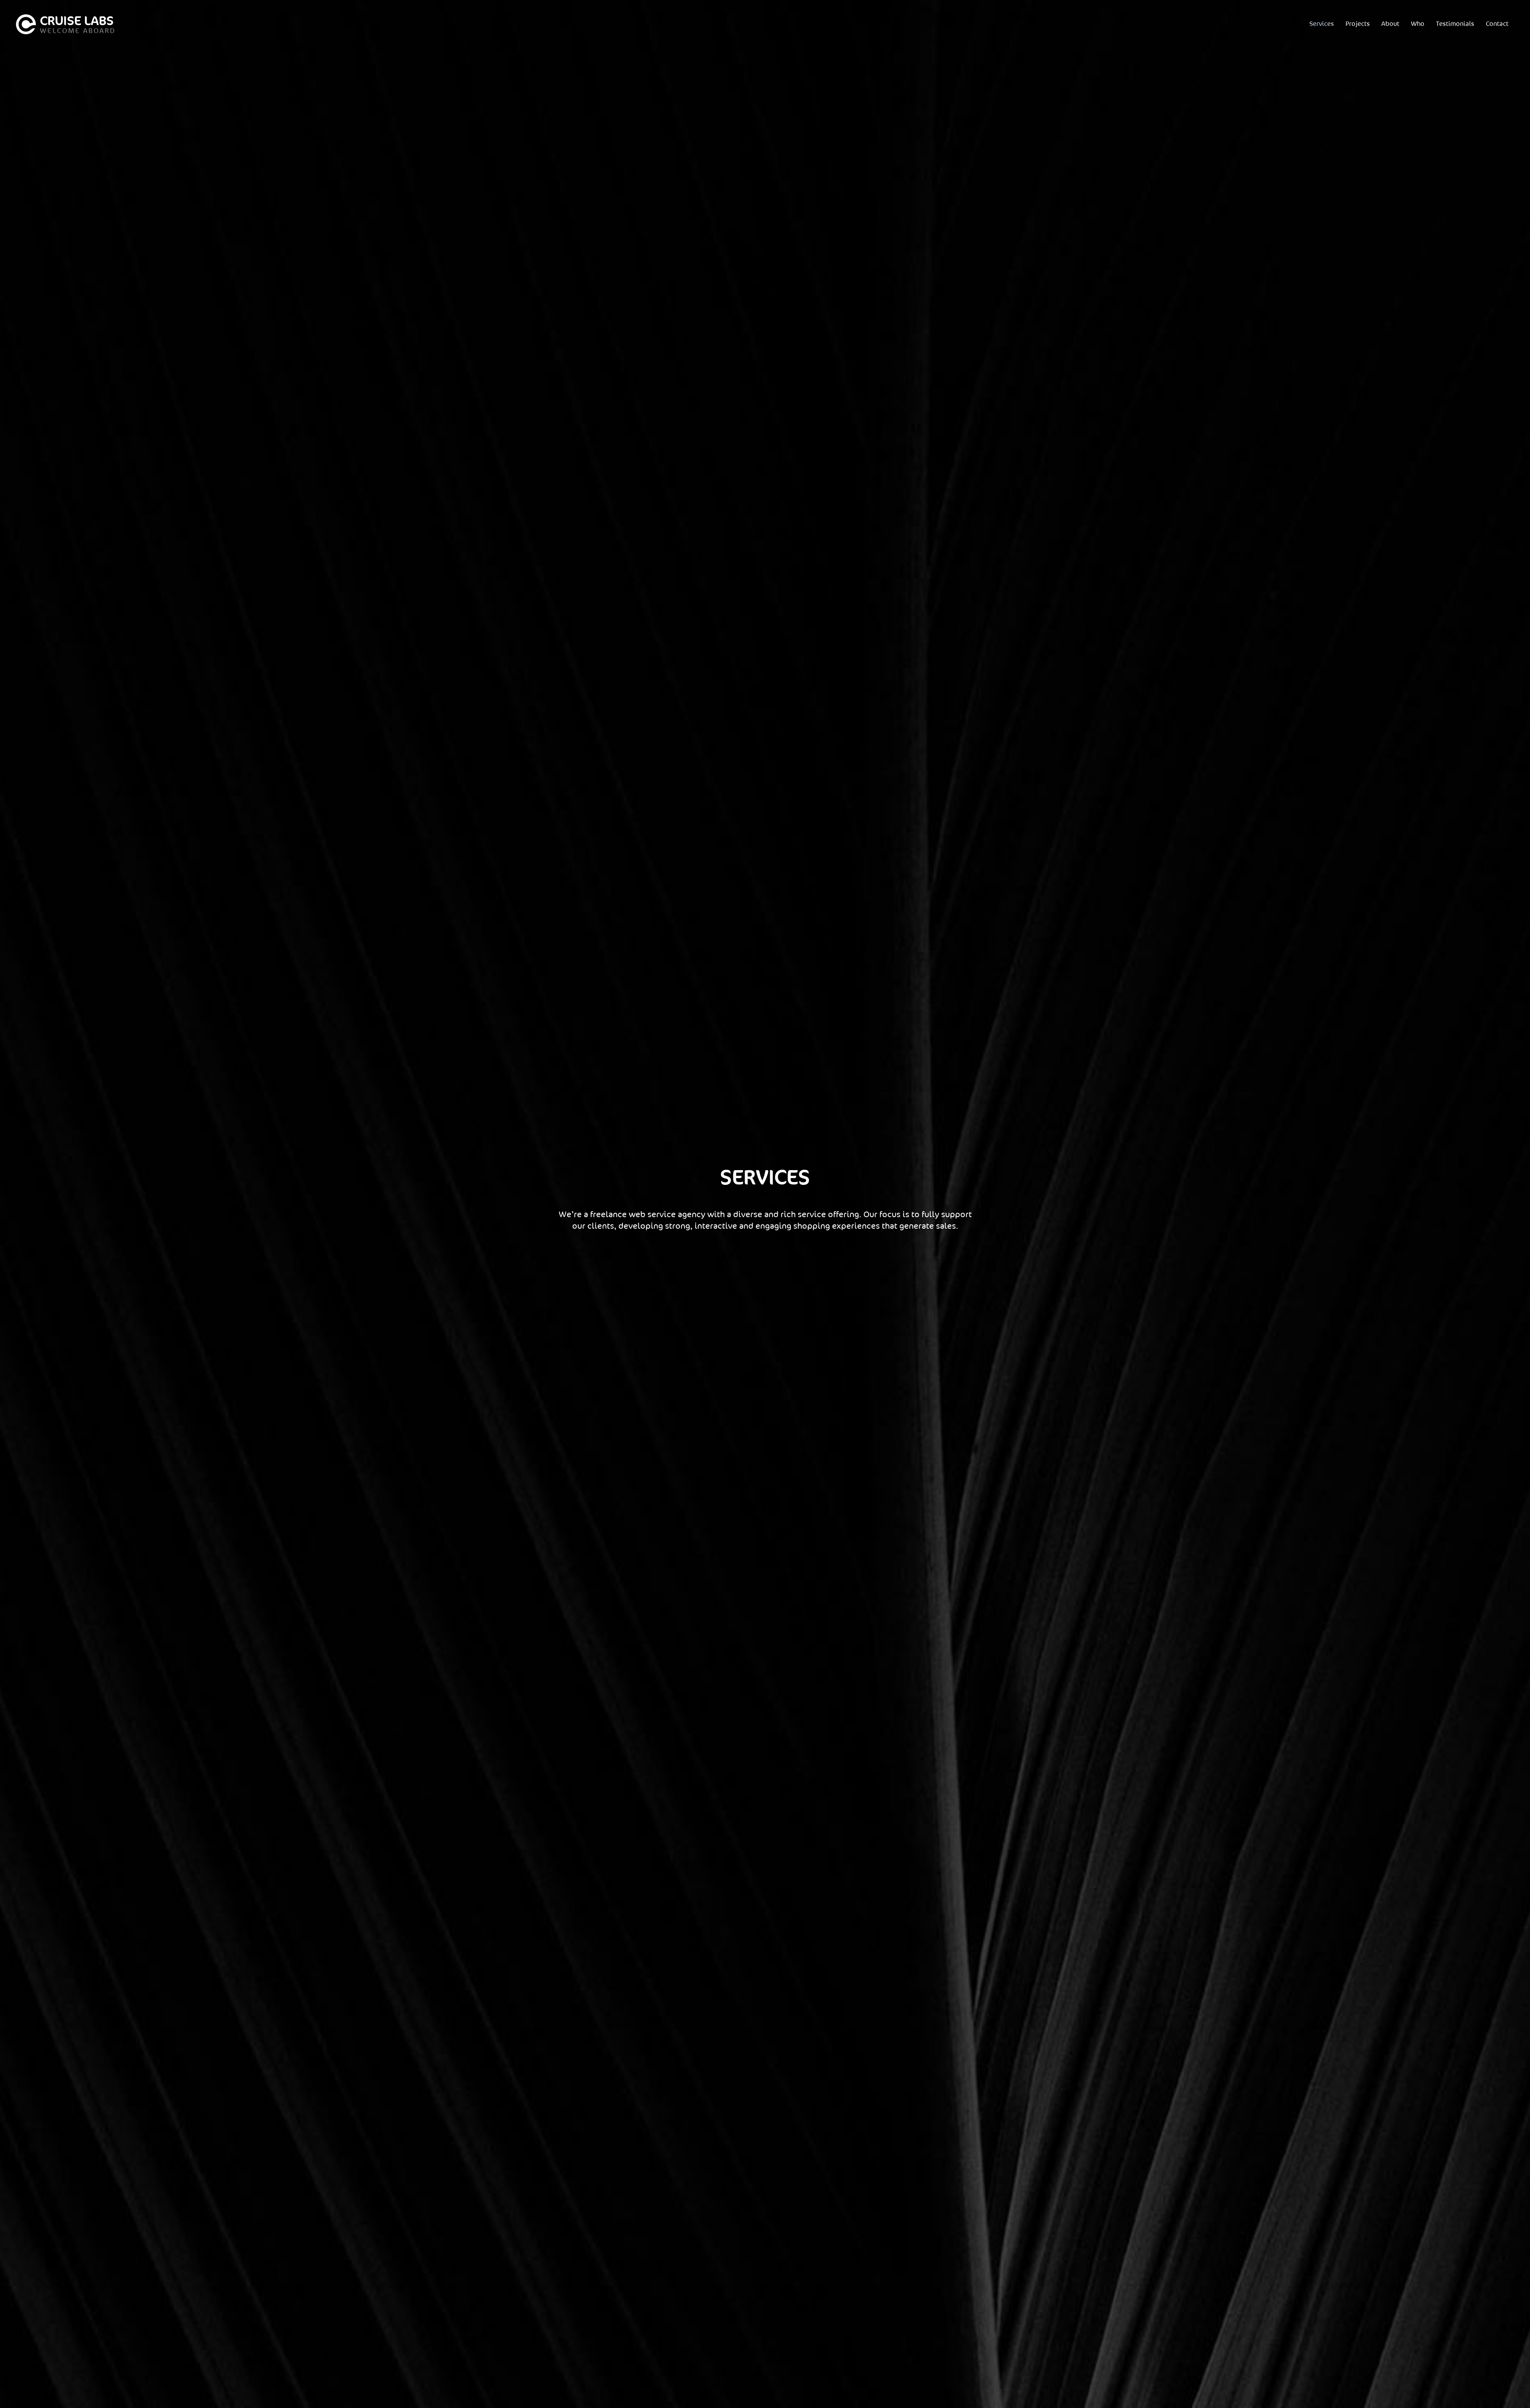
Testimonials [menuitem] (1455, 24)
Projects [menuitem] (1358, 24)
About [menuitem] (1390, 24)
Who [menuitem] (1418, 24)
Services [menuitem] (1322, 24)
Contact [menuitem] (1497, 24)
